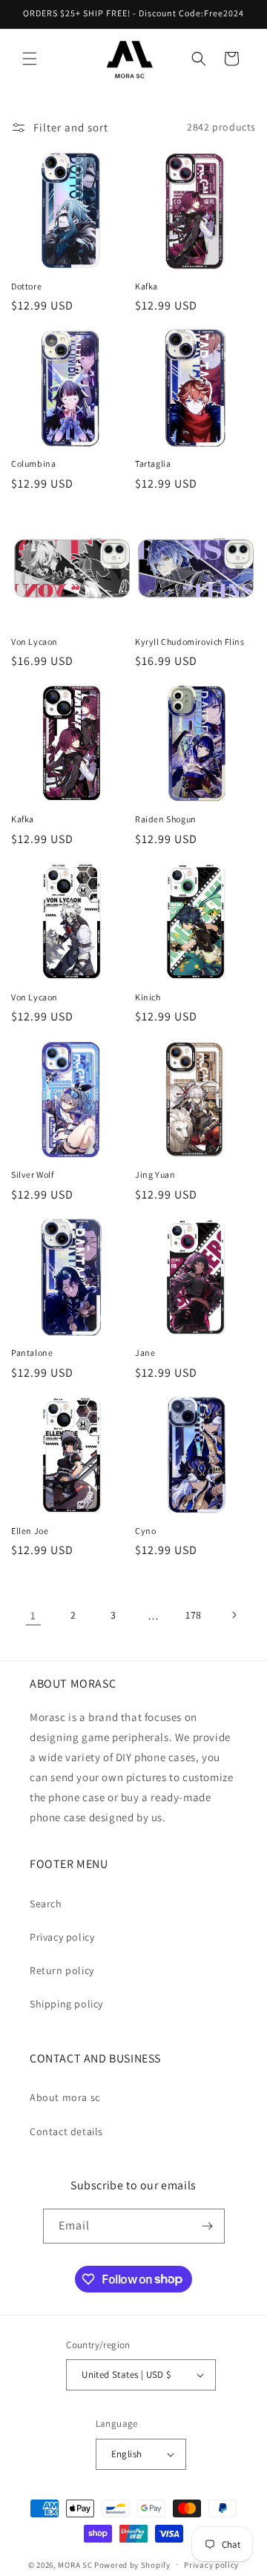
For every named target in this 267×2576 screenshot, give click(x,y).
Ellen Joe (30, 1531)
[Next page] (234, 1615)
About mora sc (65, 2097)
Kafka (146, 286)
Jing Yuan (155, 1174)
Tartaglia (153, 463)
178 (194, 1615)
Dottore (26, 286)
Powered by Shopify (132, 2564)
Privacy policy (62, 1937)
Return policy (62, 1970)
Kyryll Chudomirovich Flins (190, 642)
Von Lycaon (34, 642)
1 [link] (33, 1615)
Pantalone (32, 1353)
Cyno (145, 1531)
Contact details (66, 2131)
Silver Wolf (33, 1174)
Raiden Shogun (166, 819)
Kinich (148, 997)
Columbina (33, 463)
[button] (30, 59)
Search (46, 1904)
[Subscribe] (208, 2226)
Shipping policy (66, 2004)
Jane (145, 1353)
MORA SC (75, 2564)
